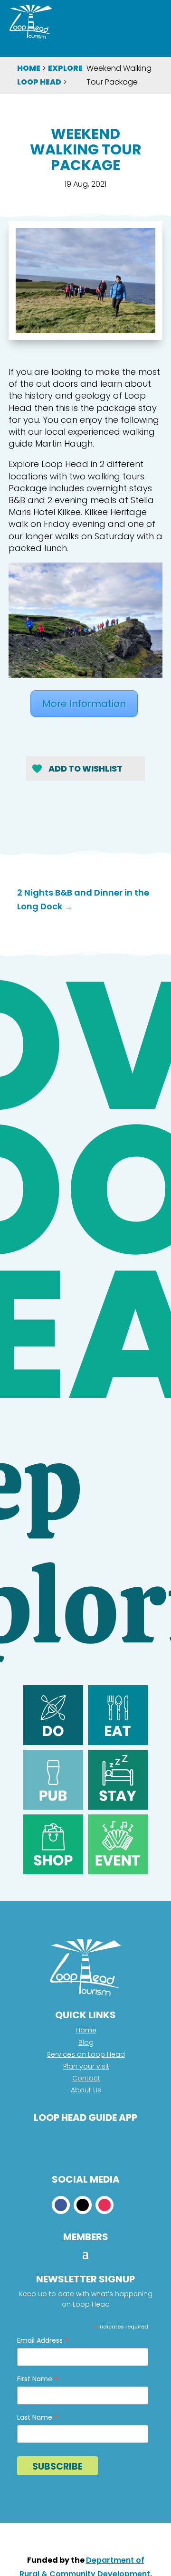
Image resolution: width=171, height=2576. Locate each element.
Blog (86, 2042)
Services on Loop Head (86, 2054)
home (29, 68)
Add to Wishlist (85, 769)
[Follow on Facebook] (61, 2205)
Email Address (43, 2341)
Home (86, 2030)
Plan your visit (86, 2066)
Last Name (38, 2418)
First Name (38, 2379)
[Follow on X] (83, 2205)
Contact (86, 2078)
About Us (86, 2090)
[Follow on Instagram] (104, 2205)
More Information (84, 704)
